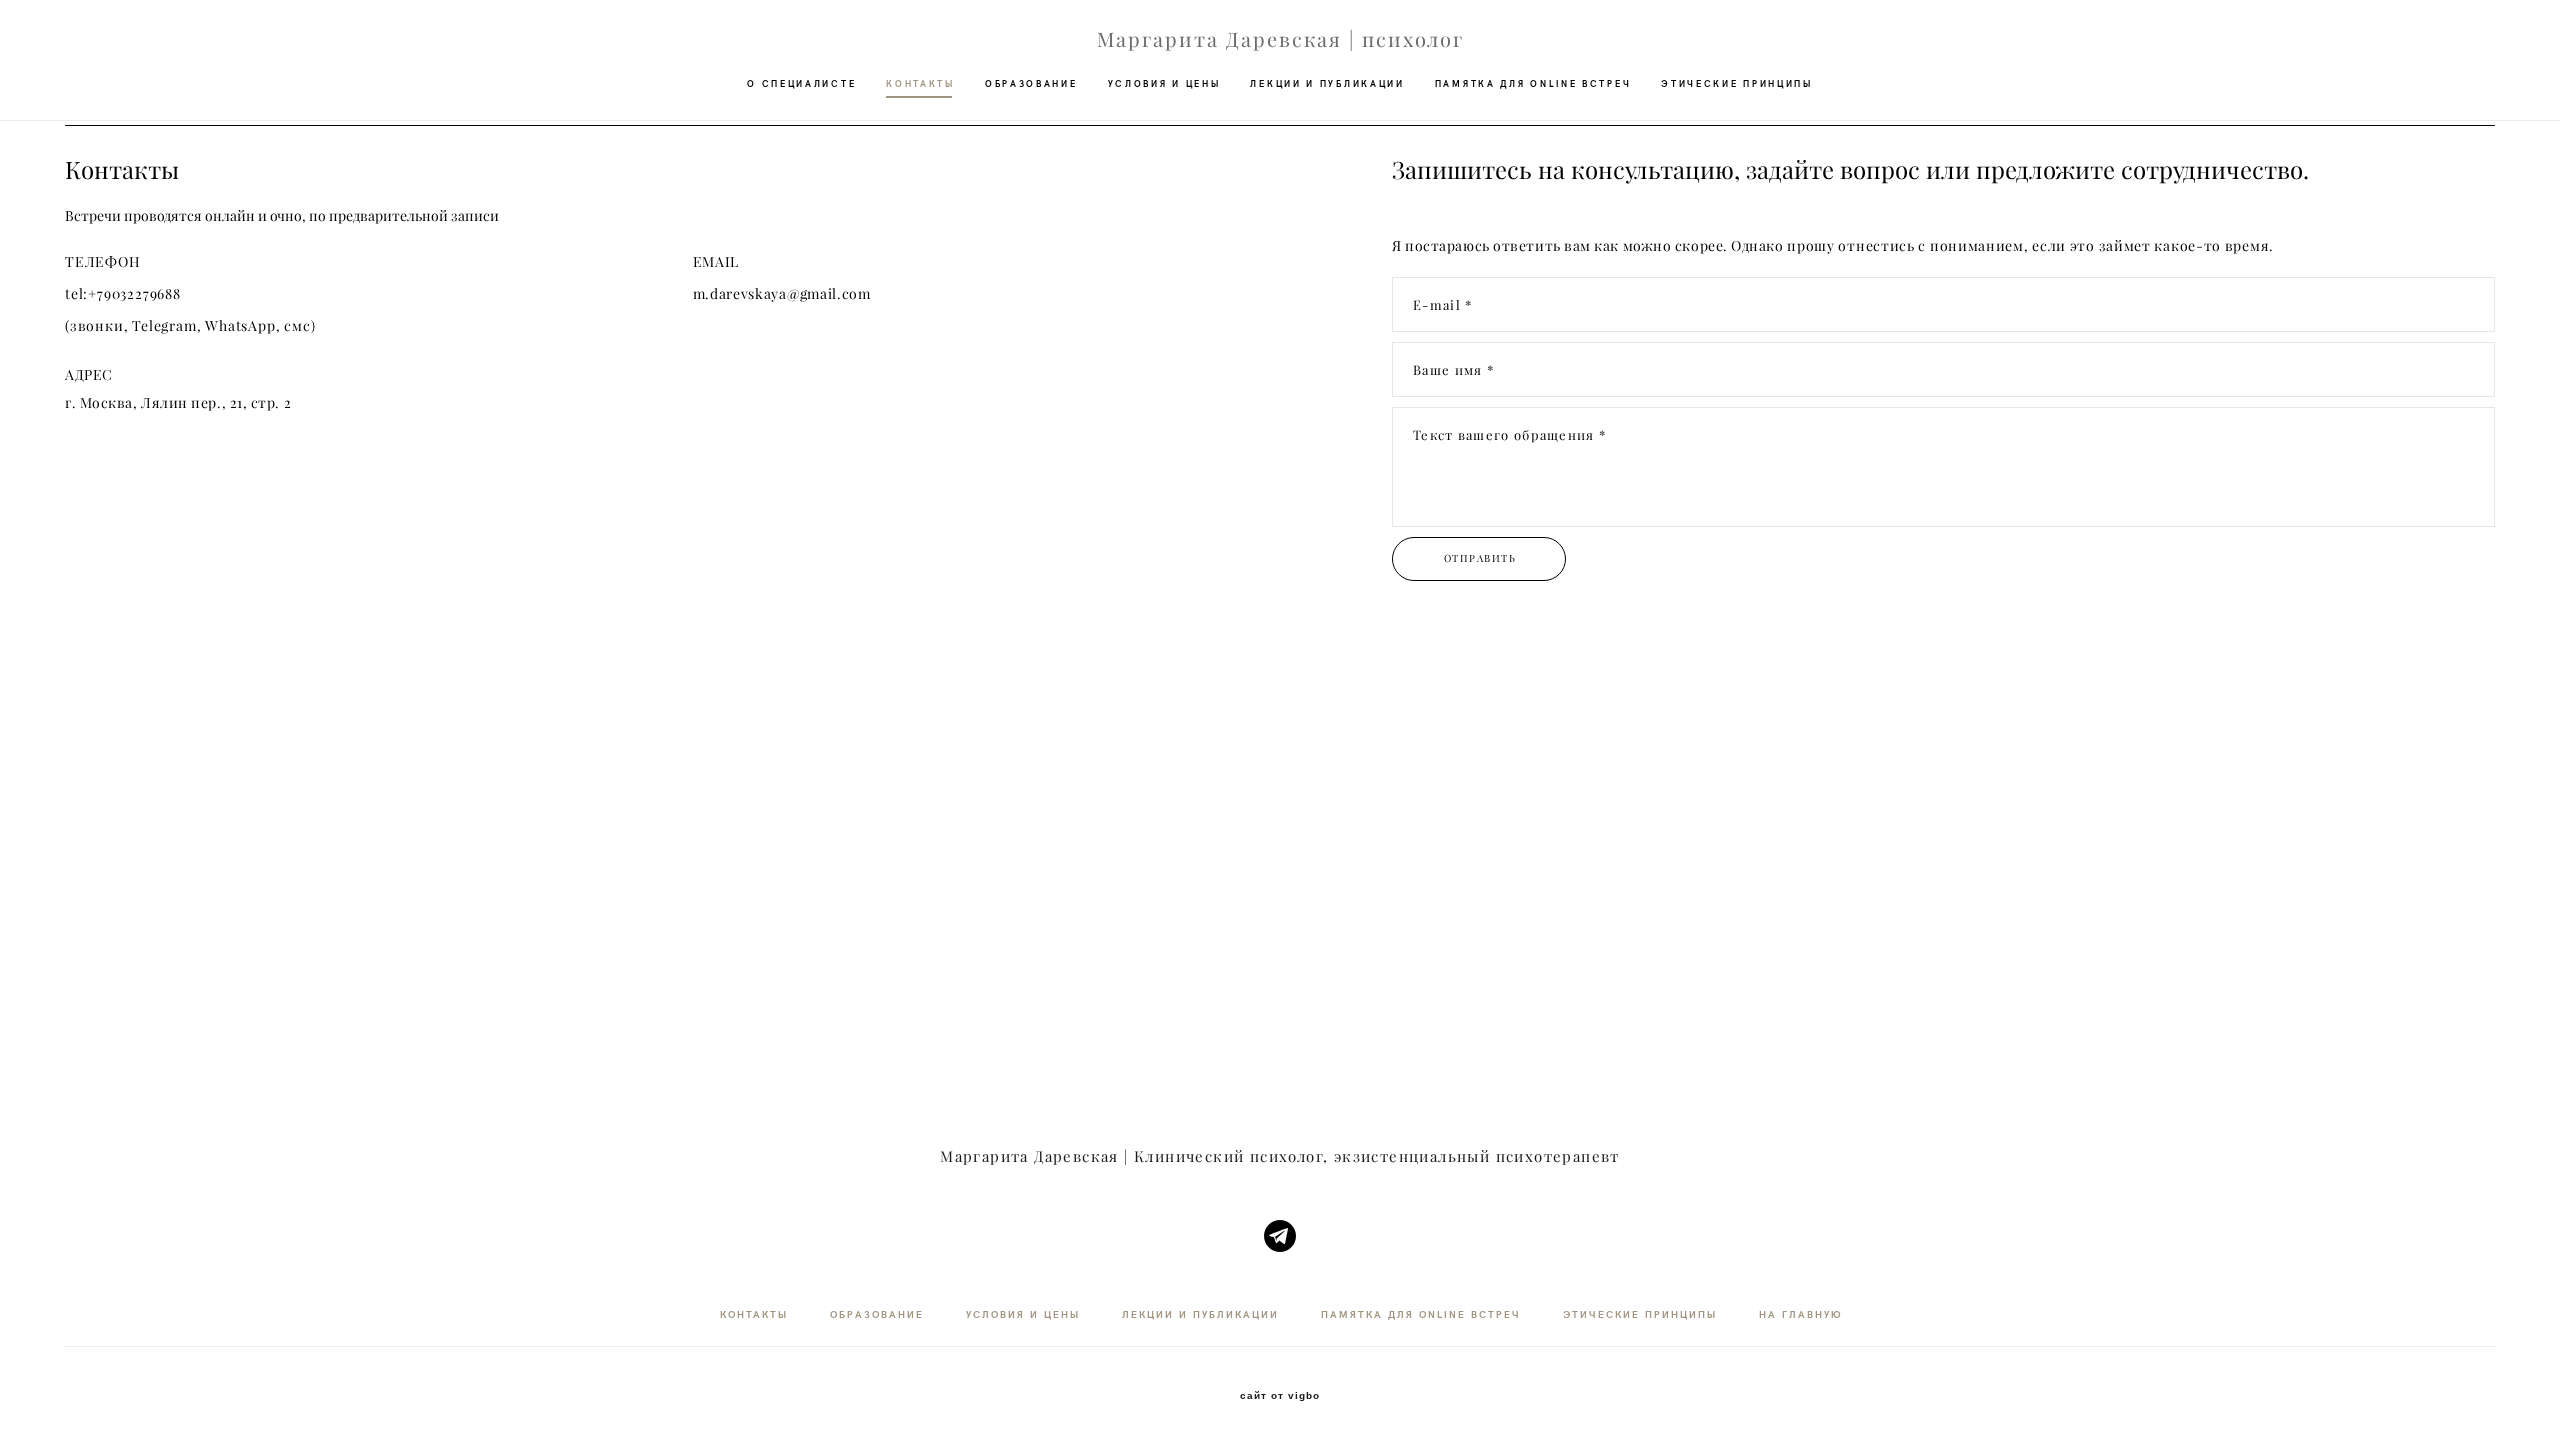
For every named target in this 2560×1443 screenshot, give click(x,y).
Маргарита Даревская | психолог (1280, 40)
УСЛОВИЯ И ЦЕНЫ (1164, 83)
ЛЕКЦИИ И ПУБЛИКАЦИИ (1327, 83)
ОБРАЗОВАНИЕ (1031, 83)
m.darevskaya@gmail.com (782, 294)
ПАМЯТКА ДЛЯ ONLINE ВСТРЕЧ (1533, 83)
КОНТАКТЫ (920, 83)
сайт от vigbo (1280, 1396)
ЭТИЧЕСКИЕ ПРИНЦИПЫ (1737, 83)
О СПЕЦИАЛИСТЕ (801, 83)
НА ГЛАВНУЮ (1801, 1314)
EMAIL (716, 262)
